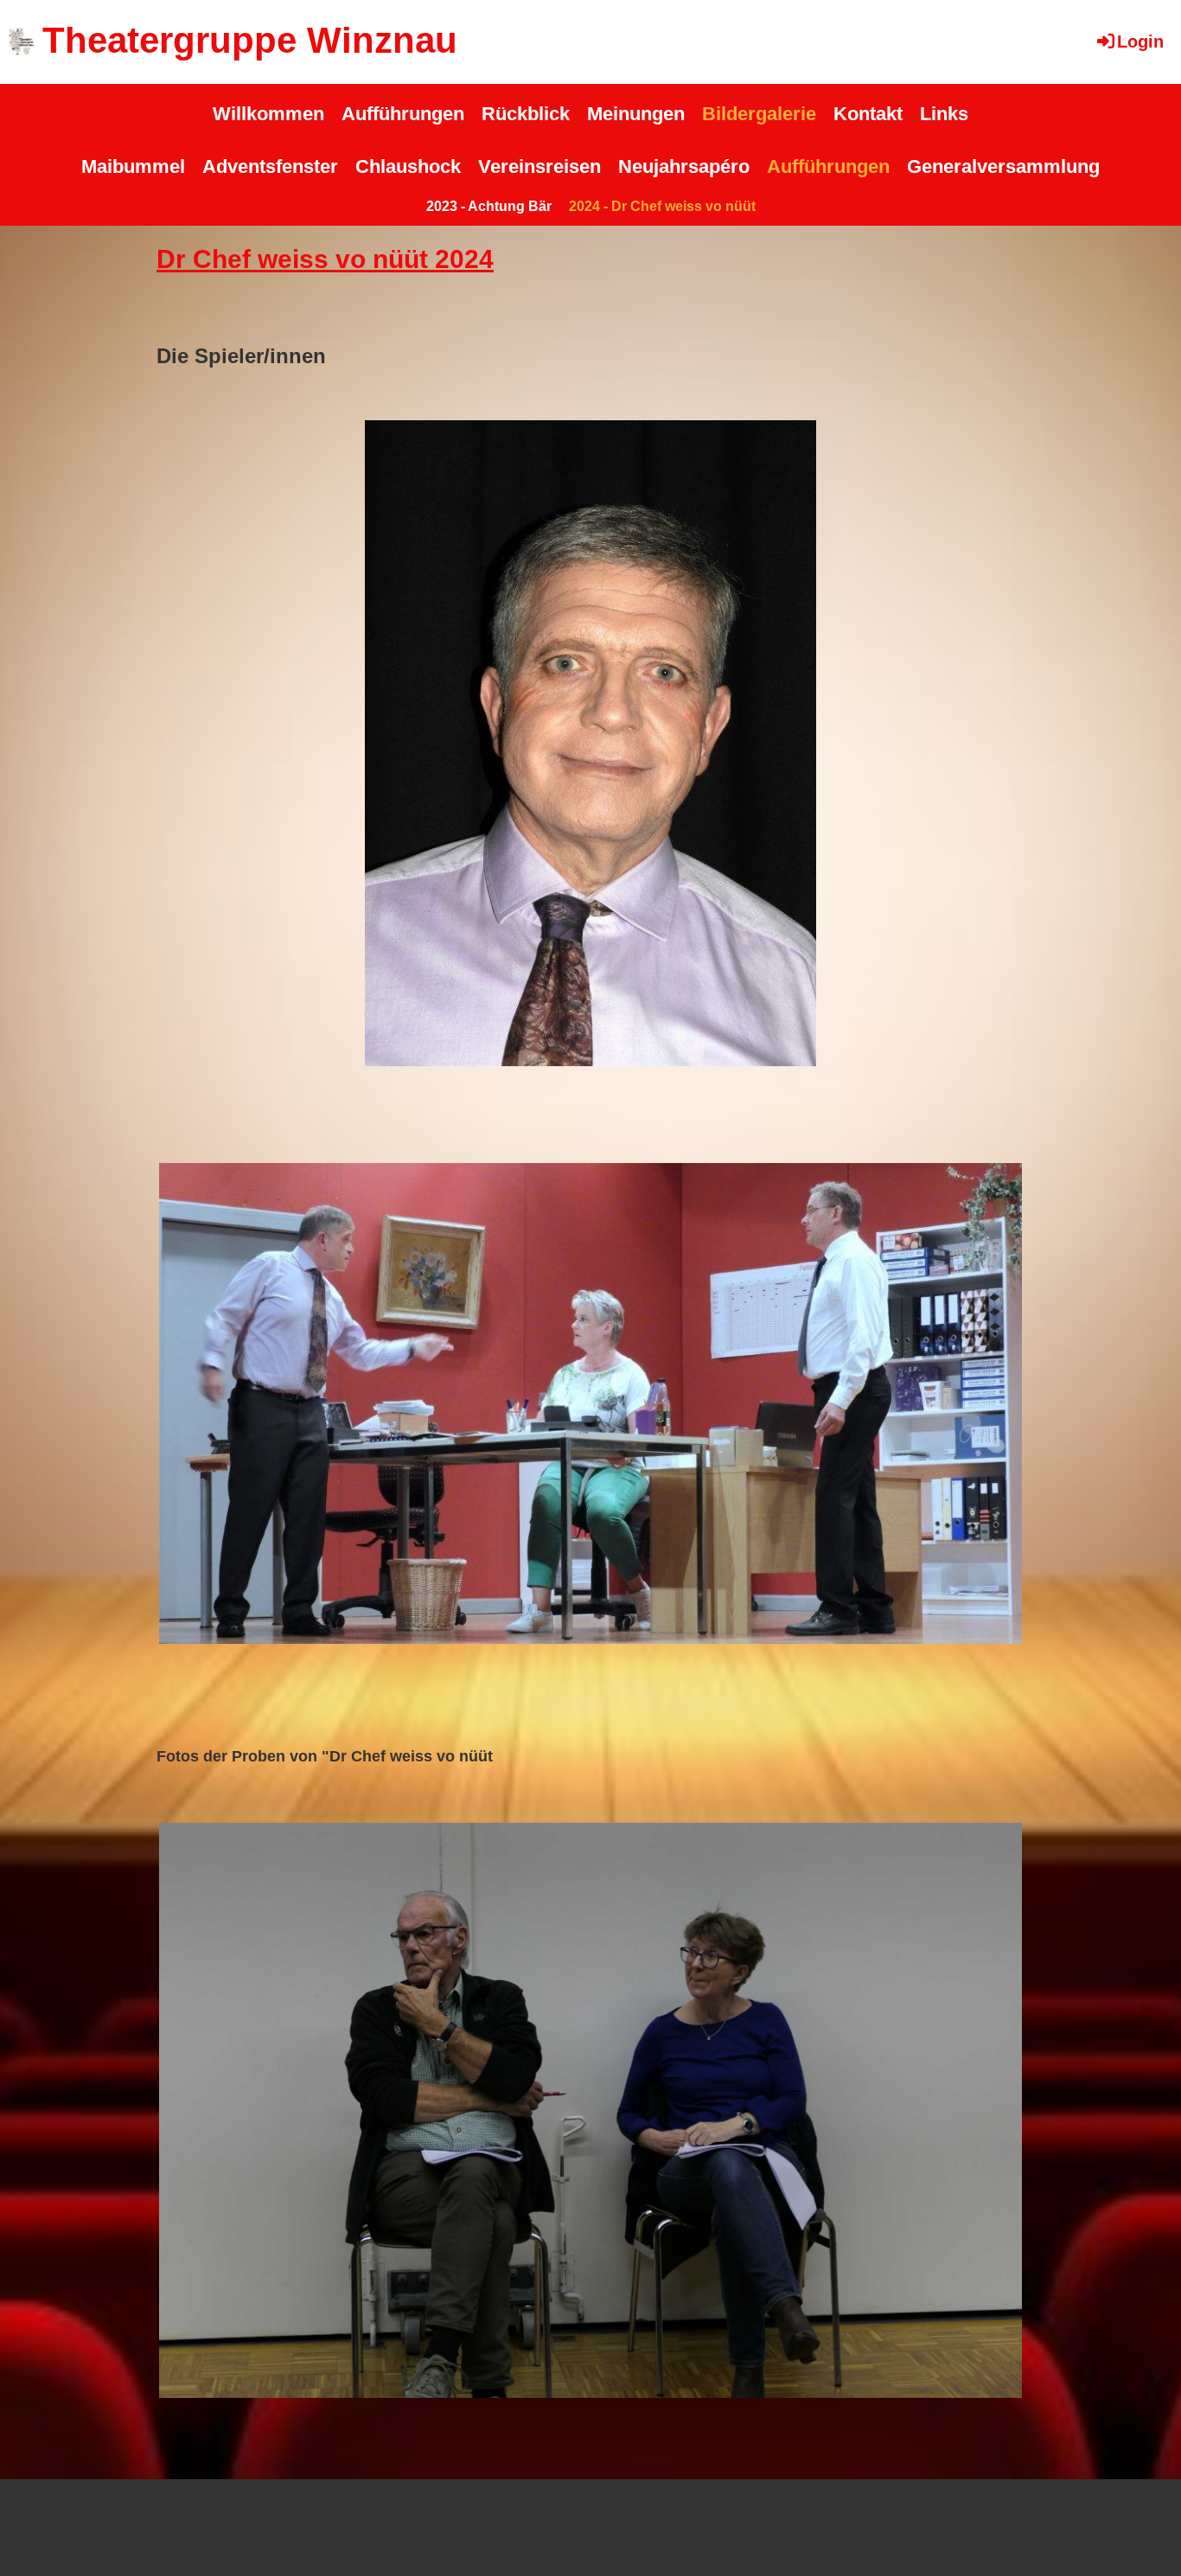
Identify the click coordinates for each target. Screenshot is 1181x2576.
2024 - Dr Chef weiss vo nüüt (662, 206)
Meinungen (636, 114)
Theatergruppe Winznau (250, 40)
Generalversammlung (1003, 166)
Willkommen (268, 114)
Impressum (921, 2515)
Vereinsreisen (539, 166)
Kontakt (868, 114)
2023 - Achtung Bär (489, 206)
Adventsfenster (270, 166)
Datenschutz (994, 2515)
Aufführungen (403, 114)
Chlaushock (408, 166)
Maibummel (133, 166)
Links (944, 114)
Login (1140, 42)
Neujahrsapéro (684, 166)
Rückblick (526, 114)
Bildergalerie (759, 114)
